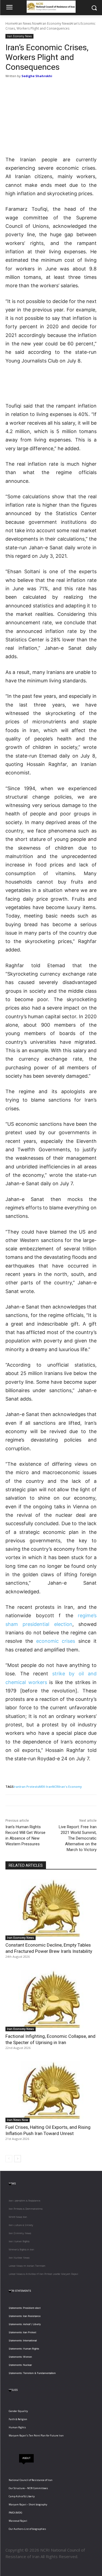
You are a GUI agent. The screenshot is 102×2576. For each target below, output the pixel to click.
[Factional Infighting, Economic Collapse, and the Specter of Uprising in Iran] (51, 1999)
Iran (17, 1787)
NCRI (56, 1787)
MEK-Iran (46, 1787)
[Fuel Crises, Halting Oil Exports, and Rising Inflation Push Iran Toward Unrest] (51, 2091)
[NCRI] (51, 7)
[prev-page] (9, 2159)
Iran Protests (29, 1787)
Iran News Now (28, 23)
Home (10, 23)
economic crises (56, 1641)
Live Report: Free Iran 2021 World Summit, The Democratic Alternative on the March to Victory (78, 1838)
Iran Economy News (55, 23)
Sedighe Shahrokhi (37, 76)
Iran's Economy (70, 1787)
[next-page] (18, 2159)
